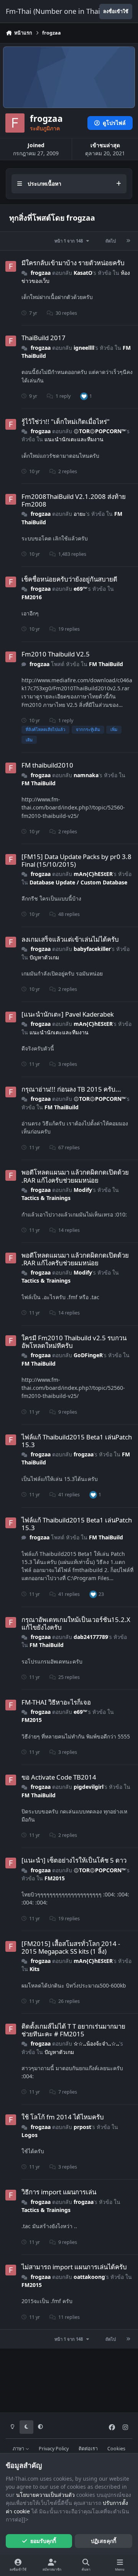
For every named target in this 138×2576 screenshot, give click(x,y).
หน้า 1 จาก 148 (70, 241)
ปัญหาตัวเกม (44, 957)
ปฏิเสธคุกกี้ (103, 2541)
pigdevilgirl (89, 1787)
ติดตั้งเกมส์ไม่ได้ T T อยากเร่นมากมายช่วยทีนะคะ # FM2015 (73, 2030)
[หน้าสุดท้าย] (128, 241)
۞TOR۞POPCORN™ (100, 431)
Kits (34, 1969)
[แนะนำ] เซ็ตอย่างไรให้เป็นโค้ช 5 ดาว (74, 1860)
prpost (82, 2127)
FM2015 (32, 1720)
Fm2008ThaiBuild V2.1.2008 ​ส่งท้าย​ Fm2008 (74, 500)
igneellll (84, 348)
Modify (83, 1190)
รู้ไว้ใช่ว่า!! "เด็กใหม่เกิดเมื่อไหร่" (66, 421)
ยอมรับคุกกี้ (43, 2541)
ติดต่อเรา (88, 2449)
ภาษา (19, 2449)
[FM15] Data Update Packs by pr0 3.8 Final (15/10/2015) (76, 860)
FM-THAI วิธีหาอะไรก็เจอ (56, 1702)
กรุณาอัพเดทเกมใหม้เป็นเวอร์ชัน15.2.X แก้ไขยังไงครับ (76, 1623)
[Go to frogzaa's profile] (11, 266)
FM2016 (32, 597)
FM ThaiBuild (106, 664)
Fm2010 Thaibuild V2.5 (56, 654)
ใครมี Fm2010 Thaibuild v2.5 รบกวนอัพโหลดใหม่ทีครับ (74, 1342)
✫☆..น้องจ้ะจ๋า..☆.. (96, 2043)
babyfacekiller (92, 949)
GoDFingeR (88, 1355)
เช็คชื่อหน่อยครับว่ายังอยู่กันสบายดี (69, 579)
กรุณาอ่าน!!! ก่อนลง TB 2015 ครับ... (71, 1089)
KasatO (83, 273)
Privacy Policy (54, 2449)
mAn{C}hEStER (93, 874)
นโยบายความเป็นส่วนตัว (45, 2495)
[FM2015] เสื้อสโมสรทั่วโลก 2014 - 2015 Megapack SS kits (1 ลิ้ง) (71, 1947)
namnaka (86, 775)
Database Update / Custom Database (78, 882)
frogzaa (41, 273)
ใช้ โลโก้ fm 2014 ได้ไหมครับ (63, 2117)
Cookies (116, 2449)
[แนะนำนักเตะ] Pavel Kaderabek (68, 1014)
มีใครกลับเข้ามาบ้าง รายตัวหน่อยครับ (73, 263)
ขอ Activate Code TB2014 (59, 1777)
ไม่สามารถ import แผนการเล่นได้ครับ (74, 2267)
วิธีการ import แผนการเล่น (59, 2192)
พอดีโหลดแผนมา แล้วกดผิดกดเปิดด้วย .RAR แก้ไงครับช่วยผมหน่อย (75, 1176)
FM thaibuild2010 (47, 765)
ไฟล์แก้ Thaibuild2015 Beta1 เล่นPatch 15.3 (77, 1441)
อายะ (80, 514)
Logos (30, 2135)
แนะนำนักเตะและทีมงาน (74, 439)
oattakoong (89, 2277)
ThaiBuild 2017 (44, 338)
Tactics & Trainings (46, 1198)
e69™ (80, 589)
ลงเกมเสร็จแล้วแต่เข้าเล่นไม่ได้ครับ (70, 939)
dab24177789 (91, 1637)
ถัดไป (111, 241)
